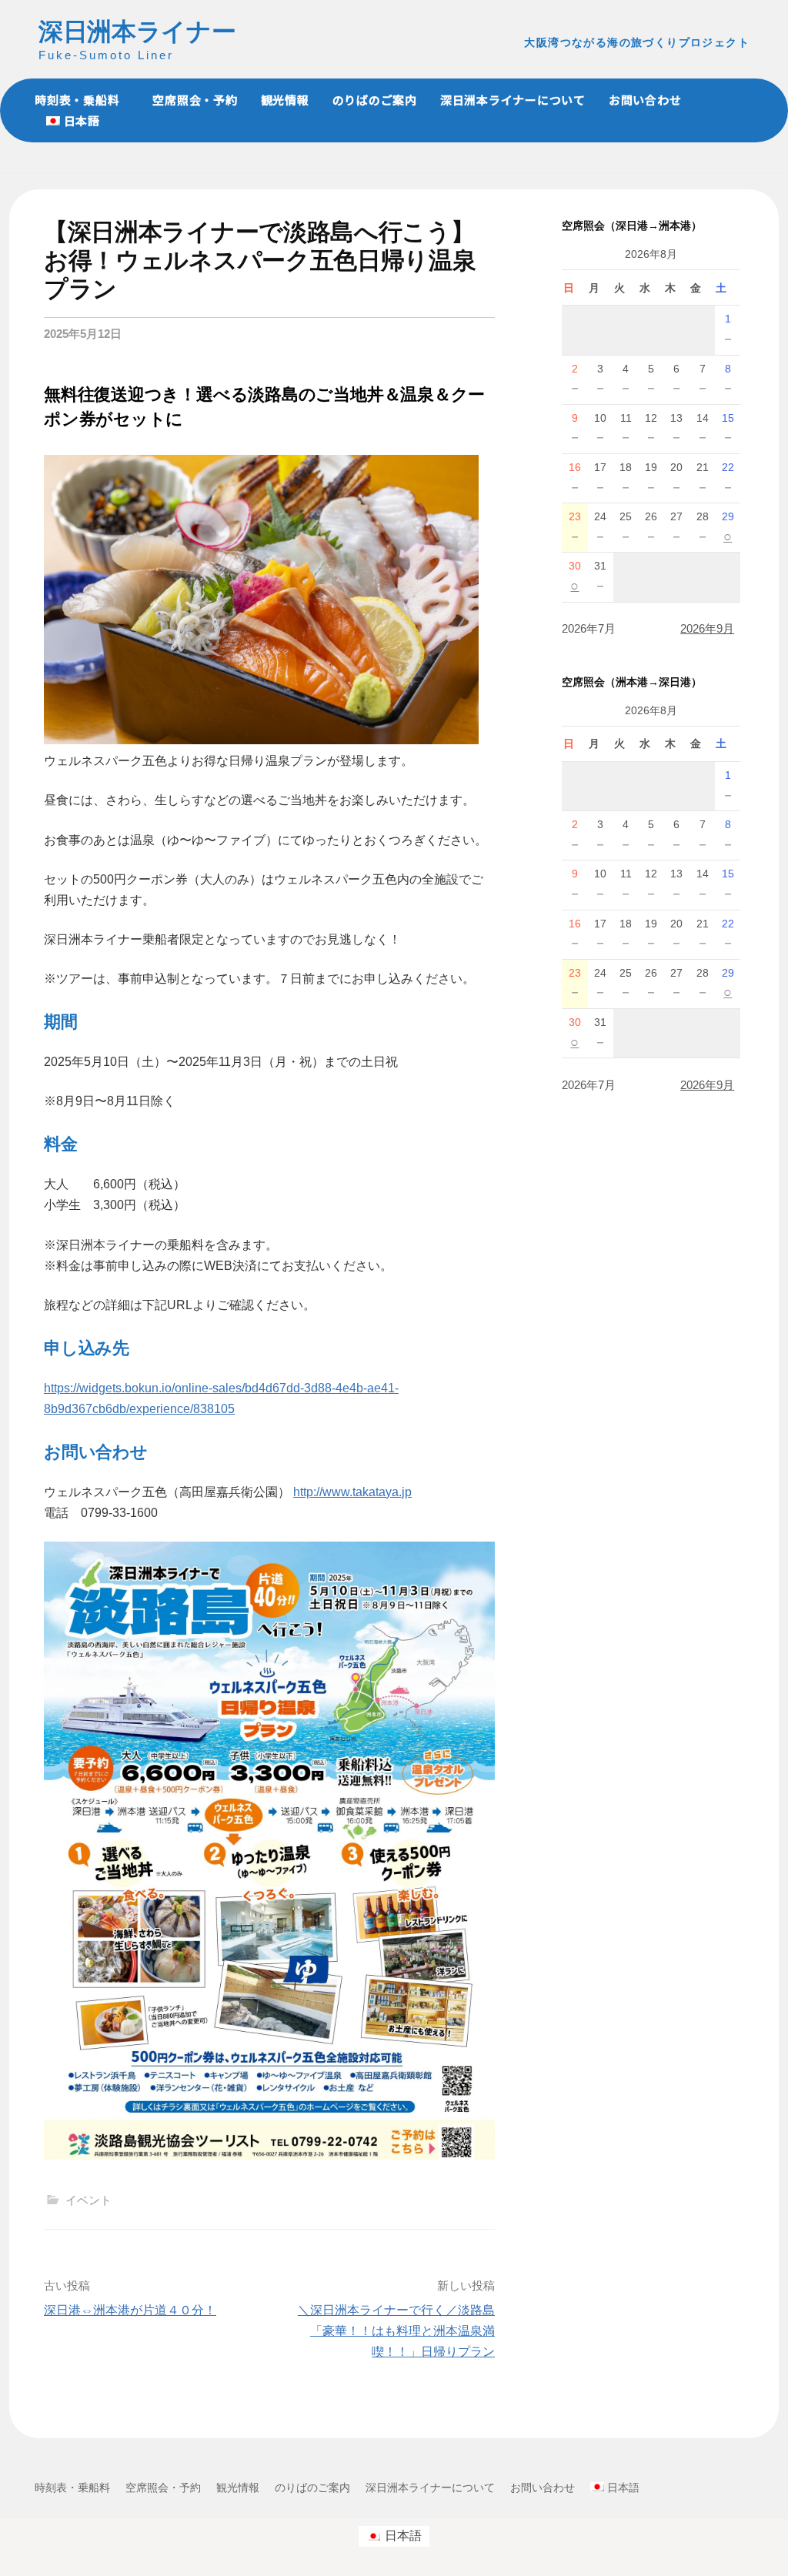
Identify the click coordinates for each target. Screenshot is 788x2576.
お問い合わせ (645, 100)
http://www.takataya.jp (352, 1492)
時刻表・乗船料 (77, 100)
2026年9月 (707, 628)
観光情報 (285, 100)
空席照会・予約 (195, 100)
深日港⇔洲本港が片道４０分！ (130, 2310)
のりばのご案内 (375, 100)
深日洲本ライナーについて (513, 100)
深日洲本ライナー (137, 32)
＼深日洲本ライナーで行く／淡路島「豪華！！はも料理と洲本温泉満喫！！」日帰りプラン (396, 2331)
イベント (88, 2200)
